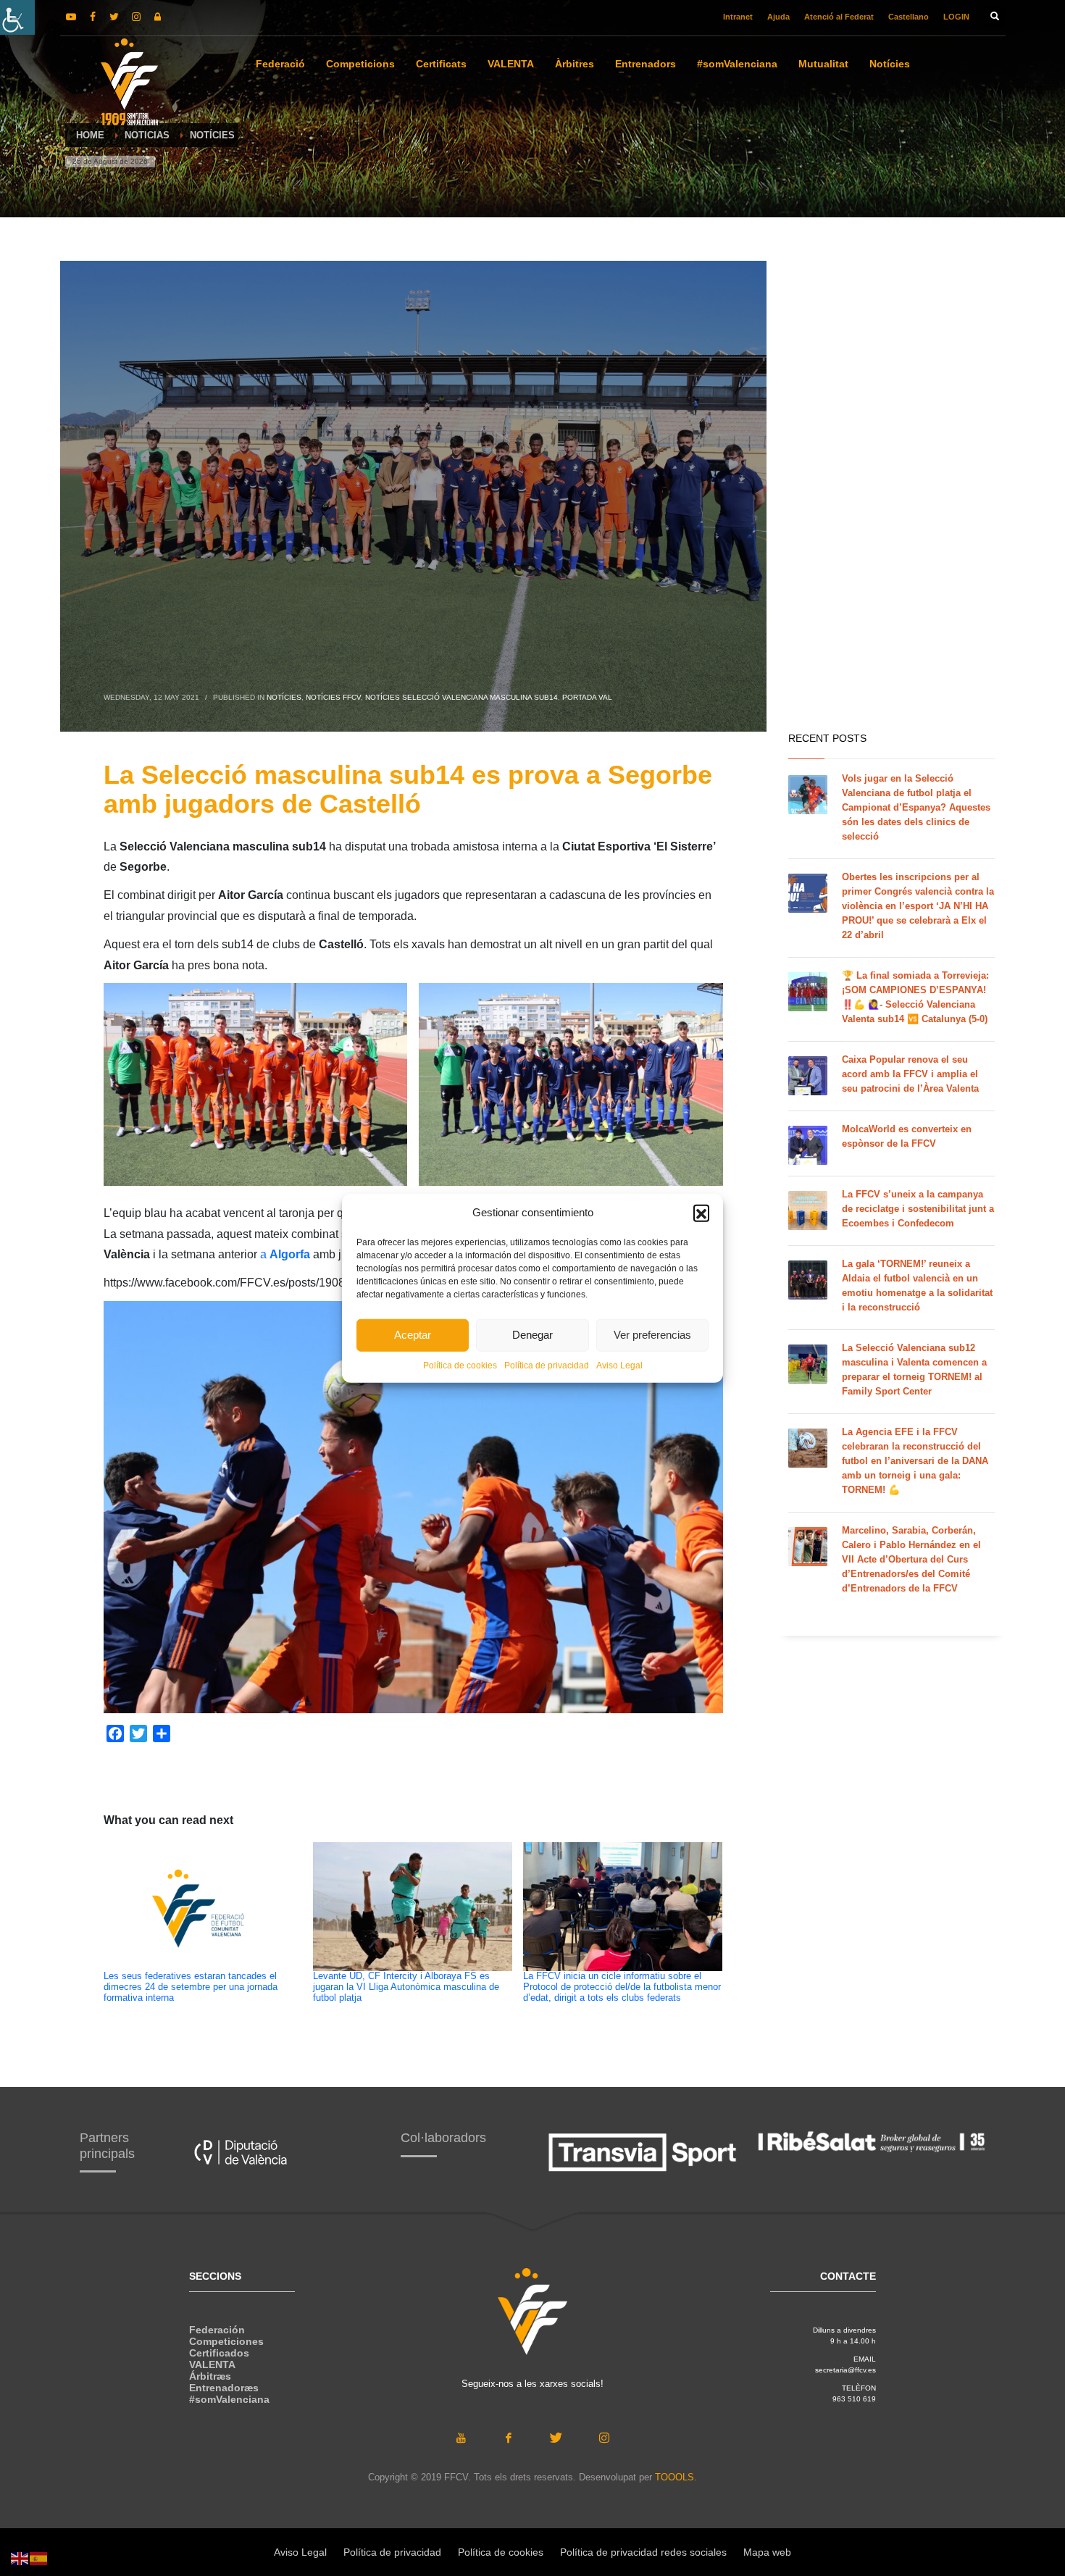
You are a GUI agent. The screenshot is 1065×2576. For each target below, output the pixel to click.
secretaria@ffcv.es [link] (845, 2370)
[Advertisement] (891, 493)
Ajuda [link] (778, 17)
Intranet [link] (738, 17)
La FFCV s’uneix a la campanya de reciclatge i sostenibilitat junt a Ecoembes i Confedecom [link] (918, 1209)
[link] (17, 17)
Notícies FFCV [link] (333, 697)
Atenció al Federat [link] (839, 17)
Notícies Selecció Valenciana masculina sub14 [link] (461, 697)
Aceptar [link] (413, 1335)
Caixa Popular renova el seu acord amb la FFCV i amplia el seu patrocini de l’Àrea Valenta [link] (910, 1074)
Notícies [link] (284, 697)
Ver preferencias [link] (652, 1335)
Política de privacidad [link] (547, 1365)
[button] (701, 1213)
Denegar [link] (532, 1335)
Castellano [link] (909, 17)
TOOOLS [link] (674, 2477)
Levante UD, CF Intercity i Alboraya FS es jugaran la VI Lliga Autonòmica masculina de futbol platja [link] (406, 1987)
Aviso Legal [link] (619, 1365)
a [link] (285, 1254)
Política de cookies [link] (460, 1365)
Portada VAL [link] (587, 697)
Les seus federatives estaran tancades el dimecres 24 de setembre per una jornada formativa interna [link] (191, 1987)
